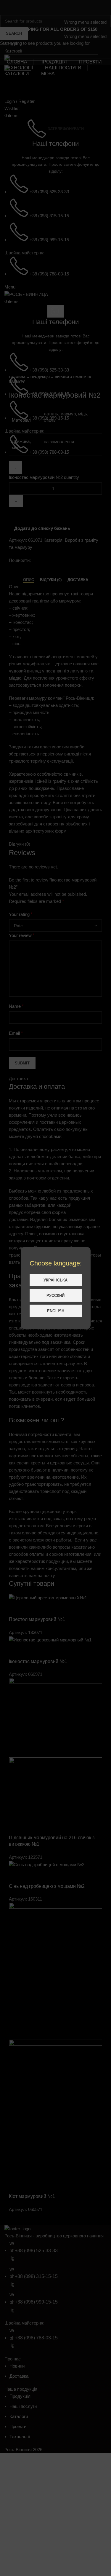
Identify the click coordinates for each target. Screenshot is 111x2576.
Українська (55, 1280)
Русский (55, 1296)
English (56, 1311)
